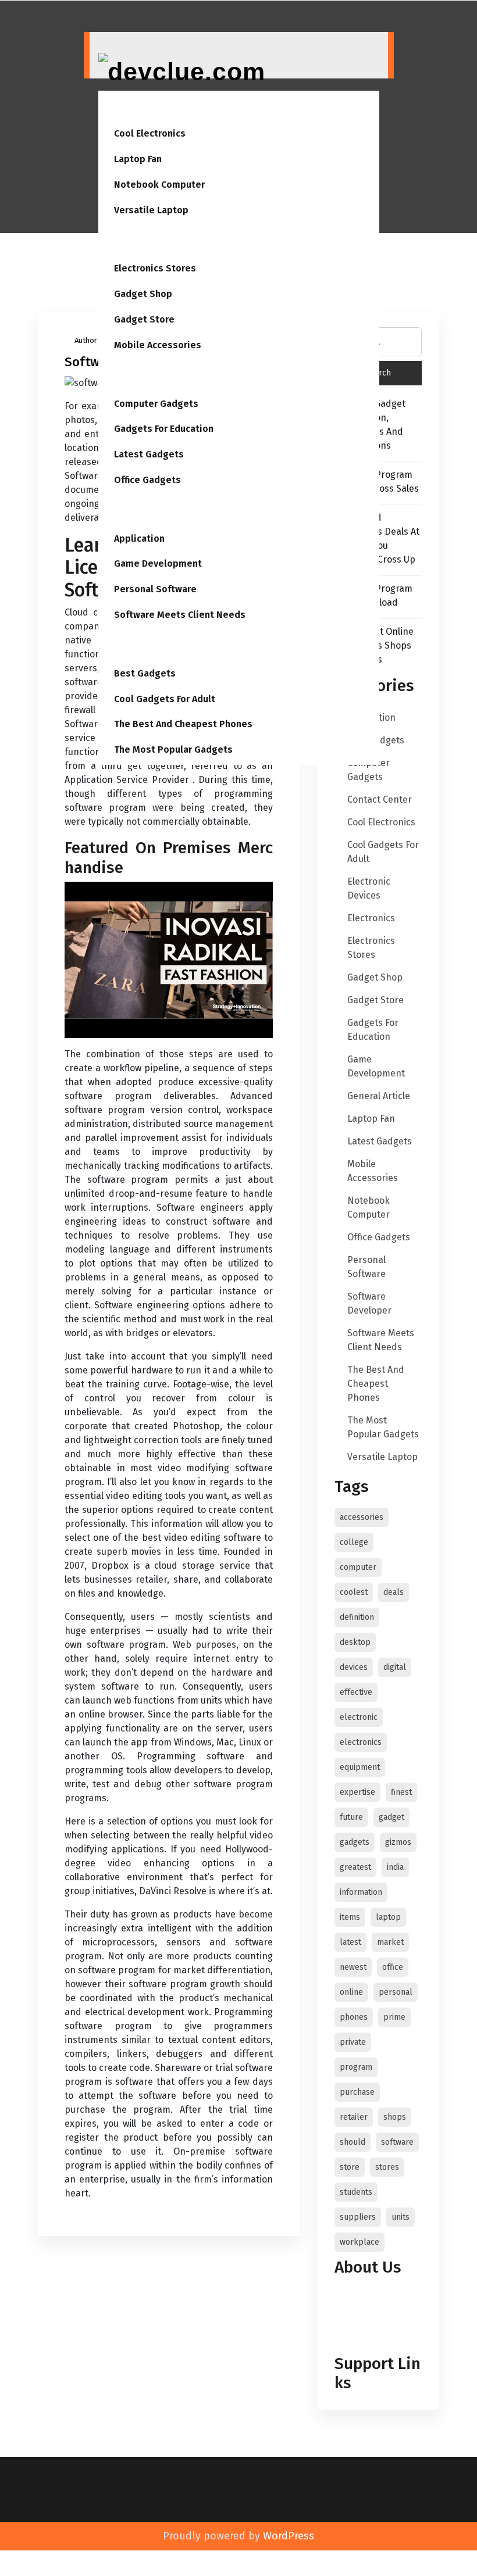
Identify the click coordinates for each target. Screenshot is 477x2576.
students (356, 2192)
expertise (357, 1792)
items (350, 1917)
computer (358, 1567)
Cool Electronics (150, 133)
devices (354, 1667)
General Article (379, 1096)
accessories (362, 1517)
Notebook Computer (159, 185)
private (353, 2042)
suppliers (358, 2217)
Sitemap (355, 2337)
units (401, 2217)
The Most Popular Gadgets (173, 749)
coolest (354, 1592)
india (395, 1867)
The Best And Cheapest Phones (183, 724)
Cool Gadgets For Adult (165, 699)
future (351, 1817)
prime (394, 2017)
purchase (357, 2092)
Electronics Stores (155, 268)
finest (401, 1792)
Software (127, 512)
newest (353, 1967)
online (351, 1992)
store (350, 2167)
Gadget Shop (143, 294)
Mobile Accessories (158, 345)
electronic (359, 1717)
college (354, 1542)
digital (395, 1667)
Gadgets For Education (164, 429)
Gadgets (126, 647)
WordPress (289, 2536)
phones (354, 2017)
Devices (123, 108)
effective (356, 1692)
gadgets (355, 1842)
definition (357, 1617)
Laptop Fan (138, 159)
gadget (391, 1817)
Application (139, 539)
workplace (359, 2242)
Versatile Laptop (151, 210)
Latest (121, 378)
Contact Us (361, 2296)
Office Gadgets (147, 480)
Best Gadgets (145, 673)
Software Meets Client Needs (180, 615)
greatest (355, 1867)
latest (350, 1942)
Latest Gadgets (149, 454)
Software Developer (369, 1303)
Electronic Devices (369, 888)
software (397, 2142)
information (361, 1892)
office (393, 1967)
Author (86, 340)
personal (396, 1992)
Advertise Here (369, 2310)
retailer (354, 2117)
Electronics (131, 243)
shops (395, 2117)
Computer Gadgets (156, 404)
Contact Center (380, 799)
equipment (360, 1767)
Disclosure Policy (374, 2323)
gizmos (398, 1842)
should (353, 2142)
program (356, 2067)
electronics (361, 1742)
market (390, 1942)
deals (394, 1592)
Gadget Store (144, 319)
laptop (388, 1917)
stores (387, 2167)
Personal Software (155, 589)
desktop (355, 1642)
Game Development (158, 563)
